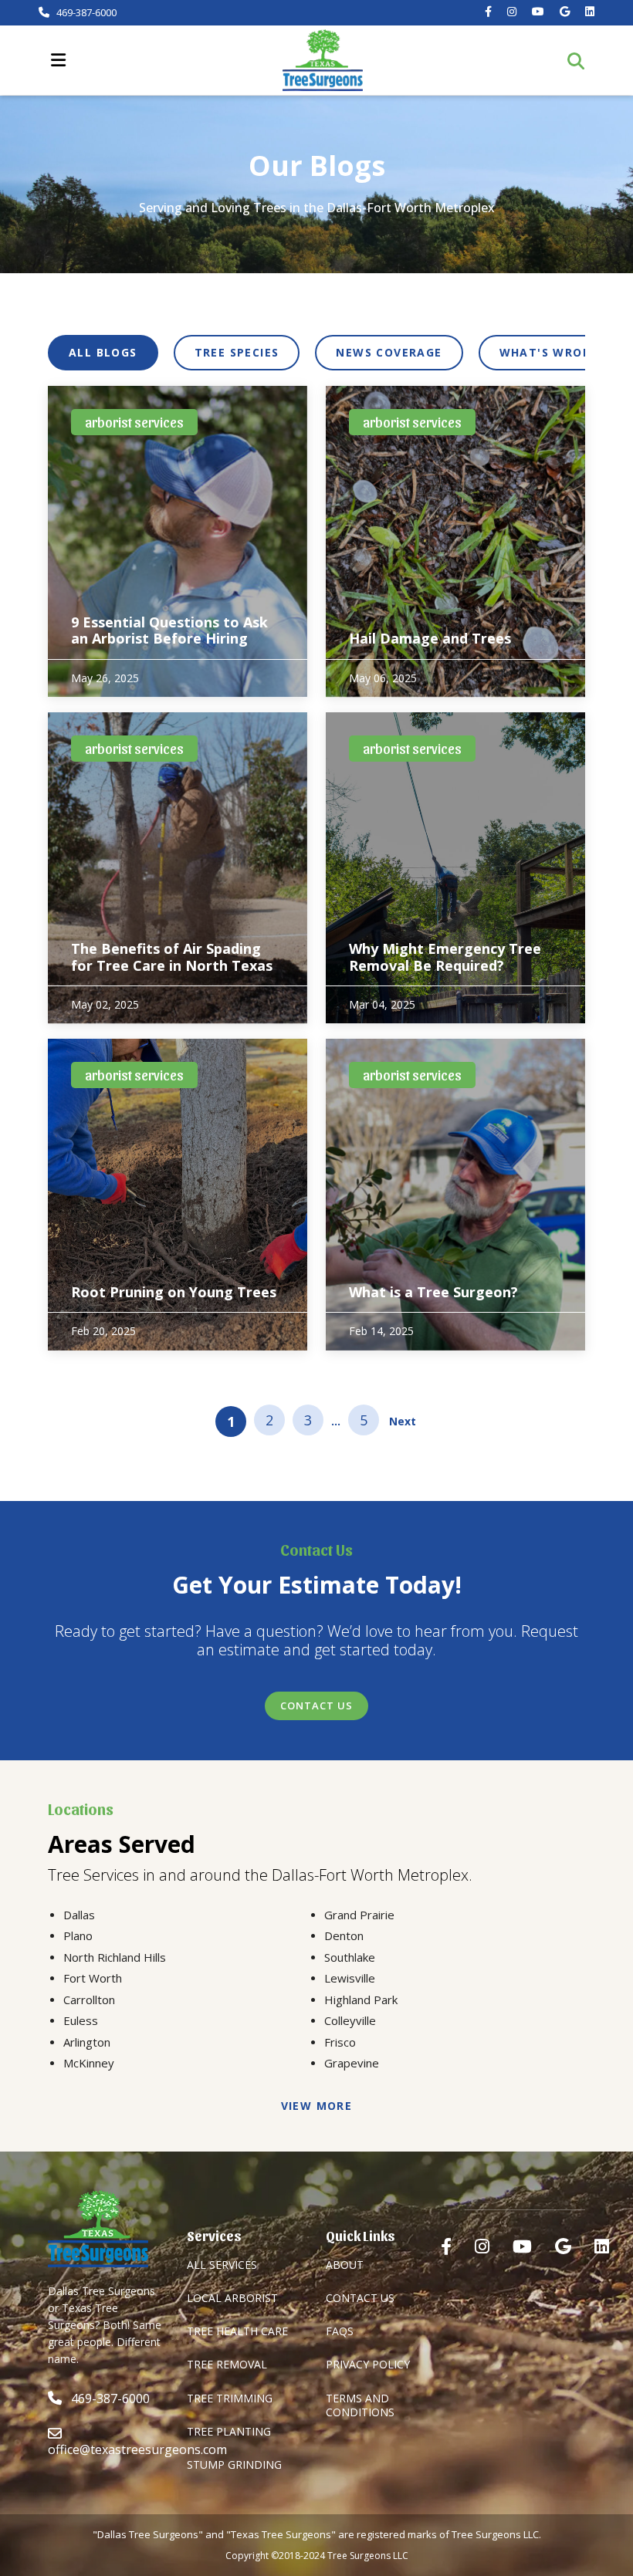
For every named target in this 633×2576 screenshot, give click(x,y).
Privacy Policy (368, 2364)
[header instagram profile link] (512, 12)
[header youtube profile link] (538, 12)
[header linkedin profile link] (590, 12)
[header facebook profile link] (488, 12)
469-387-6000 (85, 13)
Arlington (87, 2042)
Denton (344, 1935)
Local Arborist (232, 2298)
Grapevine (352, 2063)
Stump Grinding (234, 2464)
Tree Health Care (237, 2331)
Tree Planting (229, 2431)
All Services (222, 2265)
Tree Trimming (230, 2398)
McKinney (89, 2063)
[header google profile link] (565, 12)
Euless (81, 2020)
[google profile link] (563, 2246)
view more (317, 2106)
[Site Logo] (323, 60)
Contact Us (316, 1706)
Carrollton (89, 2000)
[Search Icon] (581, 61)
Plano (78, 1935)
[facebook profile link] (446, 2246)
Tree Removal (227, 2364)
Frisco (340, 2042)
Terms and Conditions (360, 2405)
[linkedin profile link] (602, 2246)
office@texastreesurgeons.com (137, 2449)
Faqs (340, 2331)
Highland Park (361, 2000)
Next (403, 1421)
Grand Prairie (359, 1915)
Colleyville (350, 2020)
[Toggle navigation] (58, 60)
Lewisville (350, 1978)
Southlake (350, 1957)
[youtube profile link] (522, 2246)
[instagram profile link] (482, 2246)
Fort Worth (93, 1978)
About (345, 2265)
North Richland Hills (115, 1957)
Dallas (79, 1915)
